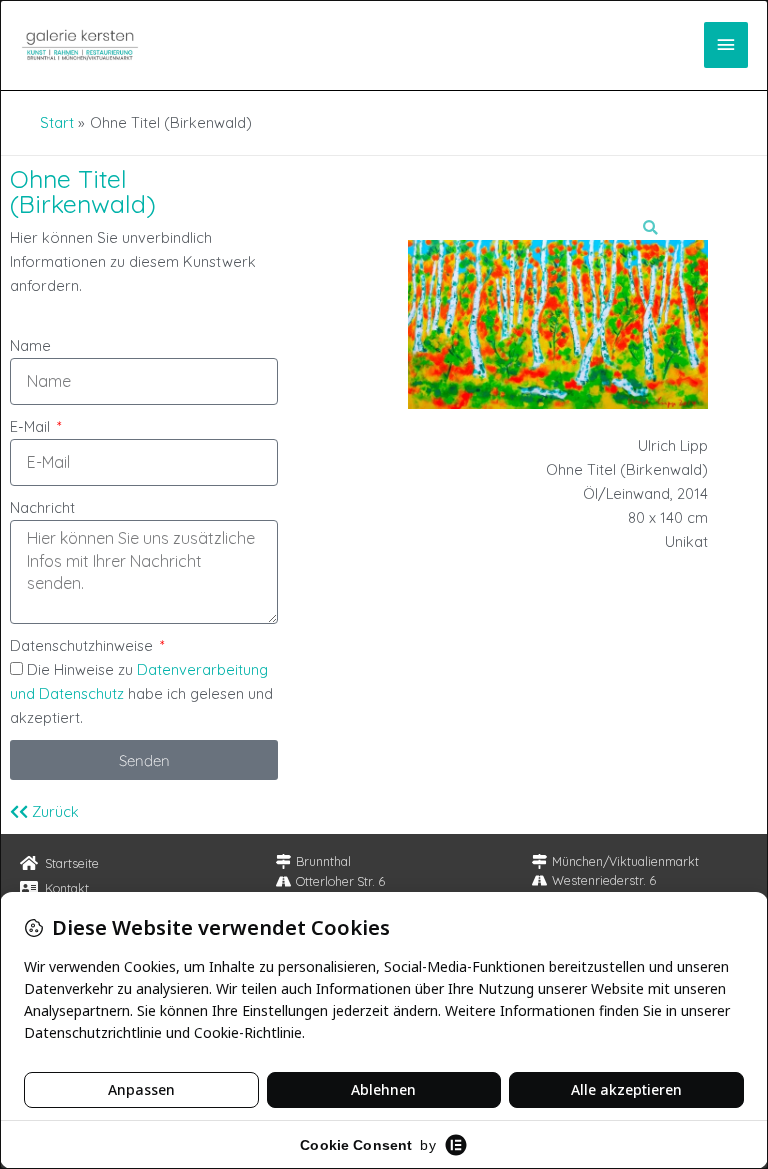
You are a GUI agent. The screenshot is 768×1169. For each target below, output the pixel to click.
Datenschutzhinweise (83, 645)
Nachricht (42, 507)
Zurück (53, 811)
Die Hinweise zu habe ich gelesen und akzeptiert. (141, 693)
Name (30, 345)
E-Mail (32, 426)
